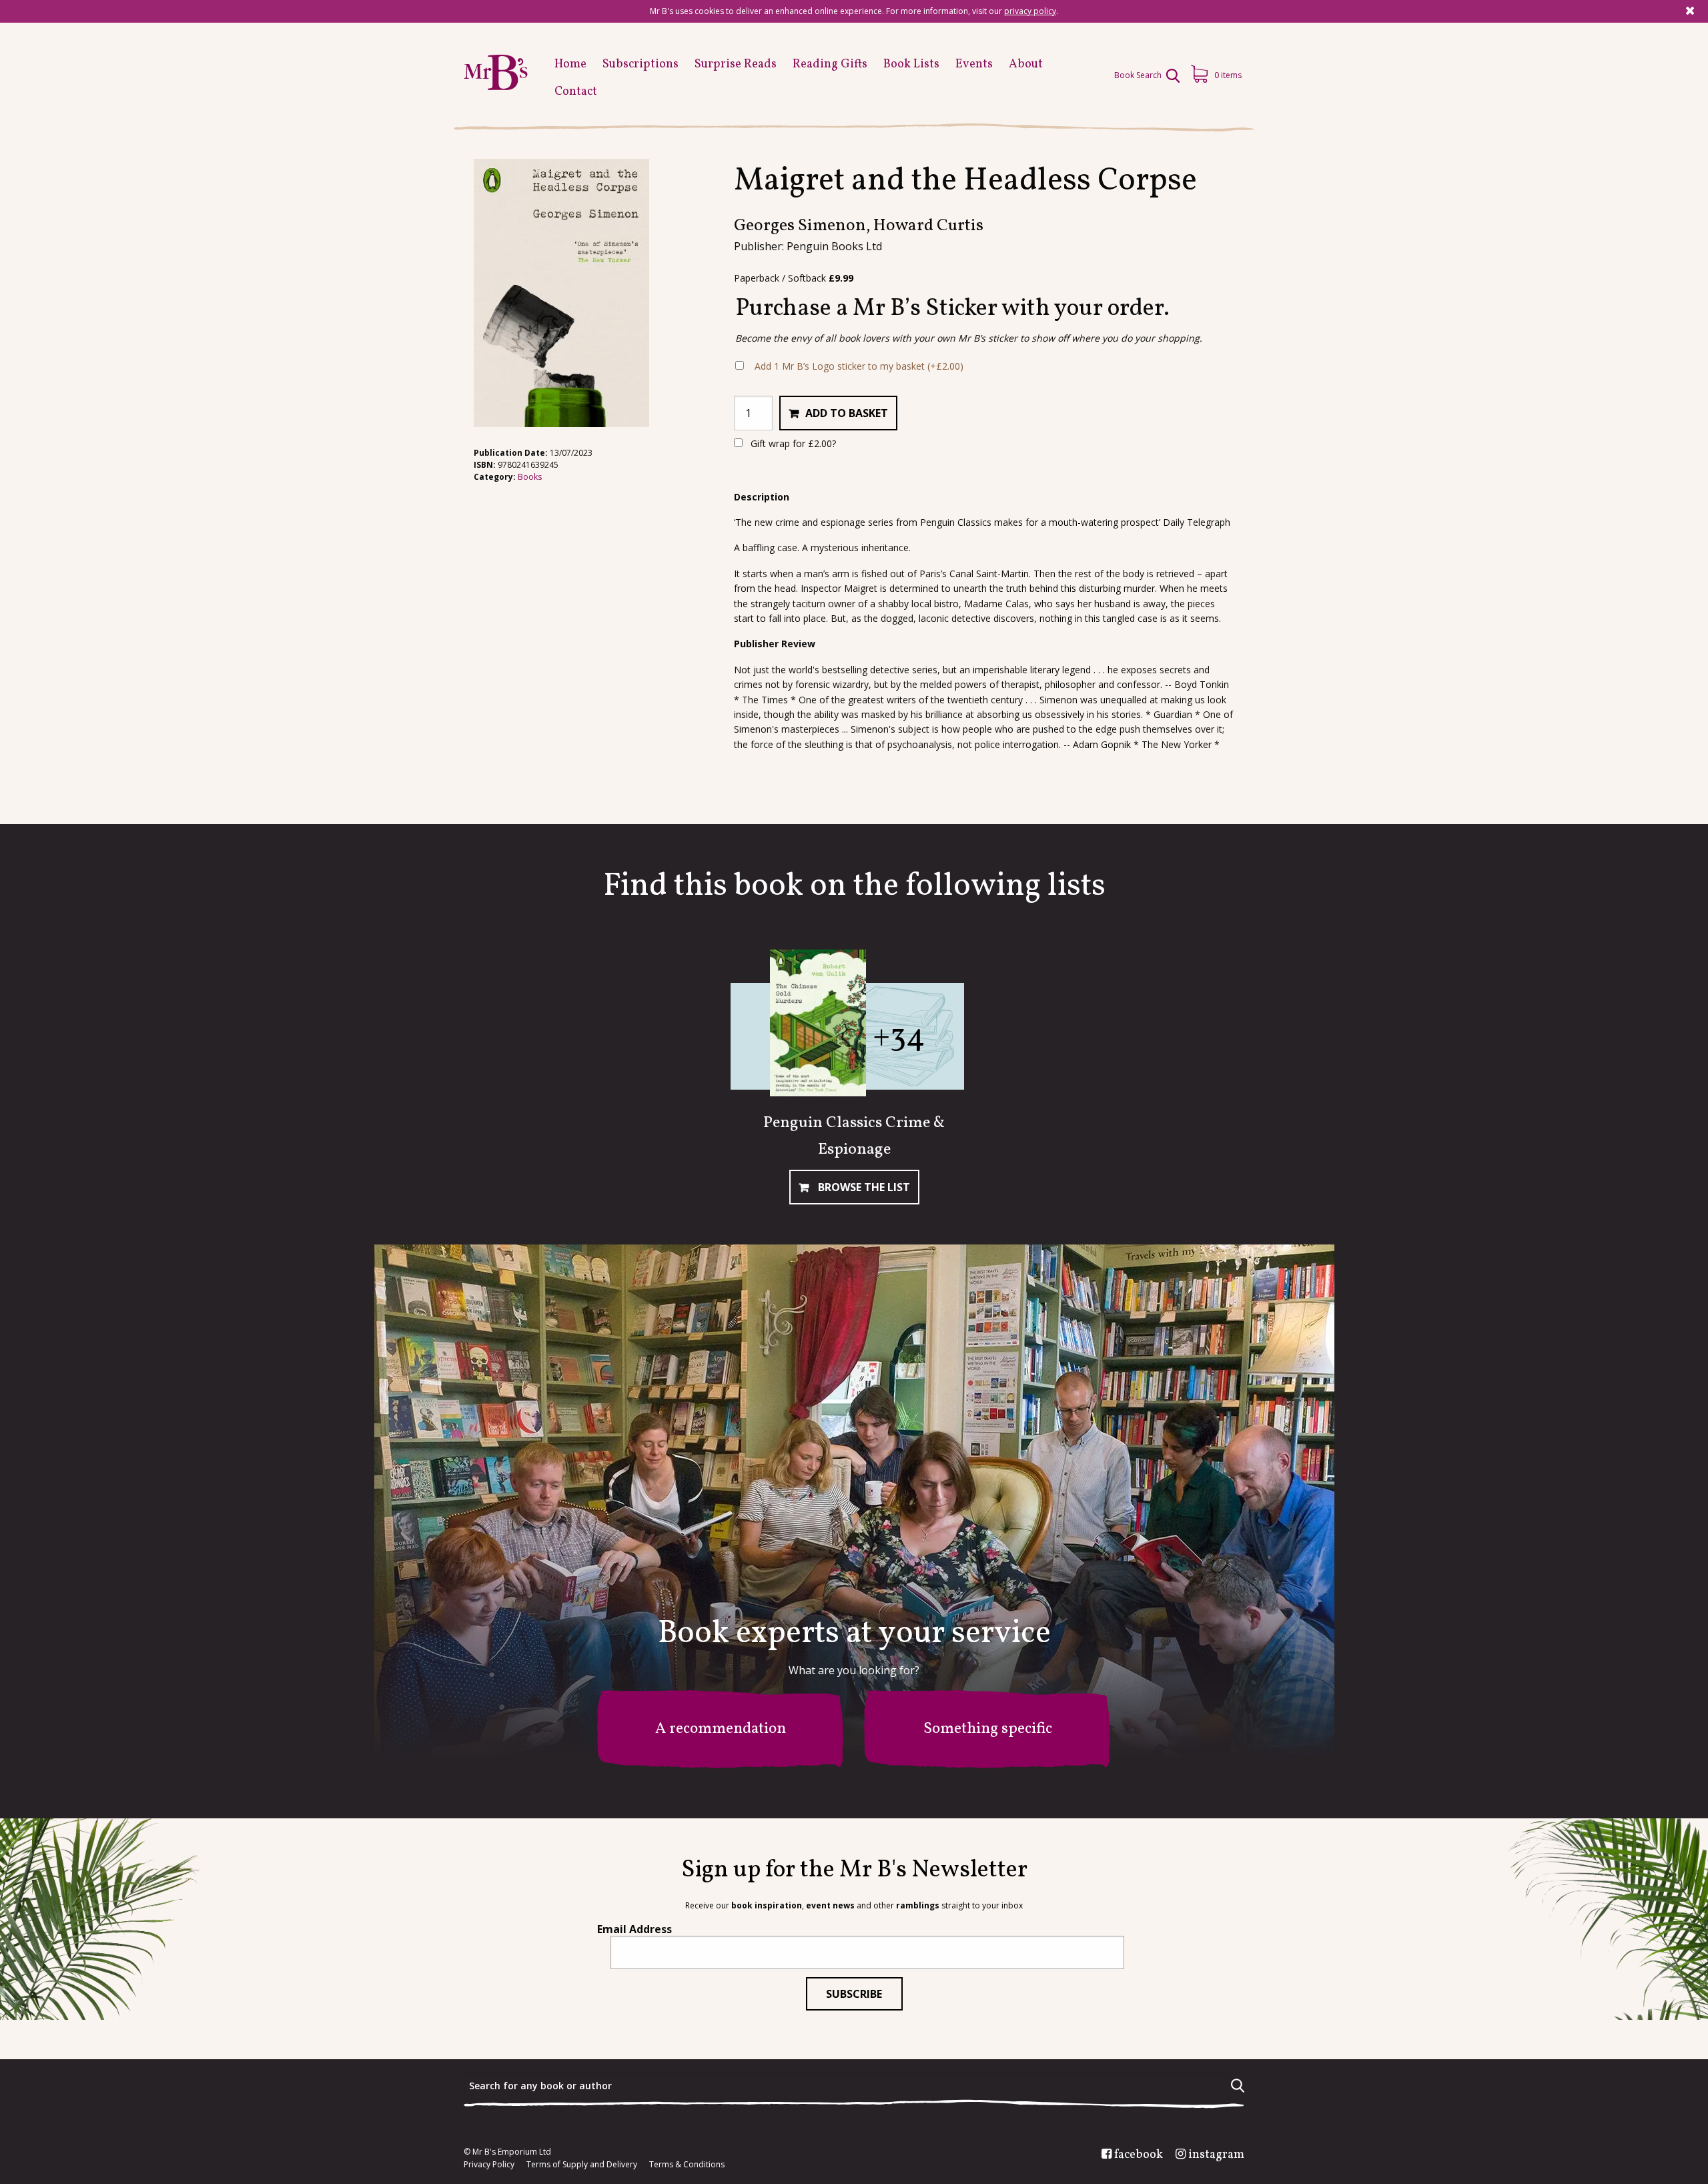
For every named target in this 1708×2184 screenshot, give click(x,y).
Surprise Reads (736, 64)
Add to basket (847, 413)
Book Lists (911, 64)
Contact (576, 92)
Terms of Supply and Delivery (582, 2165)
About (1026, 64)
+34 (899, 1037)
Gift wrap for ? (792, 443)
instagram (1216, 2155)
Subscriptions (640, 64)
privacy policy (1030, 11)
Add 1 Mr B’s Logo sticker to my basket (859, 366)
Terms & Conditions (687, 2165)
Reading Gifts (830, 64)
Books (530, 477)
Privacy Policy (489, 2165)
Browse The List (863, 1187)
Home (570, 64)
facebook (1139, 2155)
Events (974, 64)
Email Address (634, 1929)
